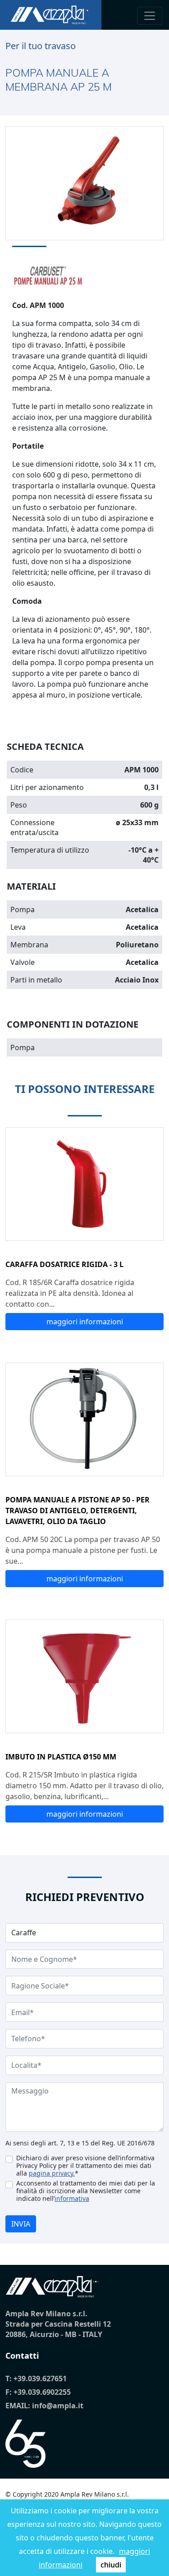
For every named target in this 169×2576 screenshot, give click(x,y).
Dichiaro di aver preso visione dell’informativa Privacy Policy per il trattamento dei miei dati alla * (85, 2165)
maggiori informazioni (85, 1322)
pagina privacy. (52, 2173)
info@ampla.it (58, 2406)
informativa (72, 2198)
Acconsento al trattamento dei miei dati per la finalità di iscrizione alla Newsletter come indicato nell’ (86, 2191)
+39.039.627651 (40, 2379)
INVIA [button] (21, 2224)
